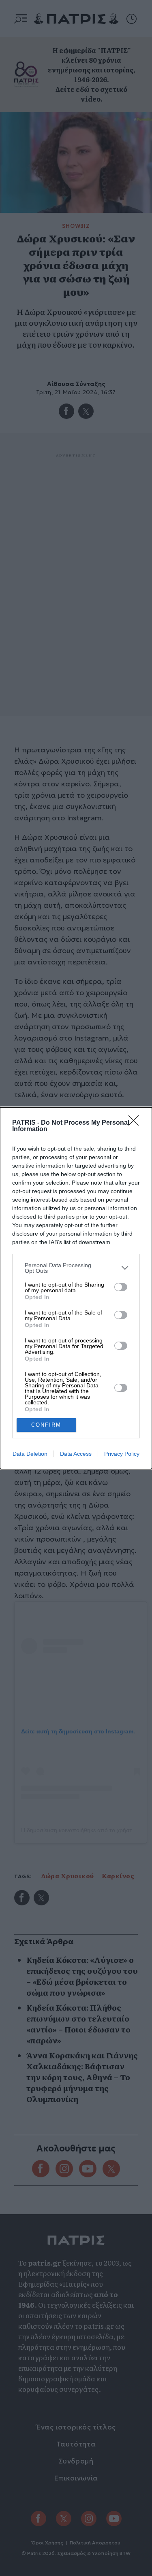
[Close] (136, 1123)
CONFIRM (46, 1425)
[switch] (121, 1287)
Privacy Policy (122, 1454)
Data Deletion (30, 1454)
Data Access (76, 1454)
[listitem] (76, 1268)
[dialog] (76, 1288)
